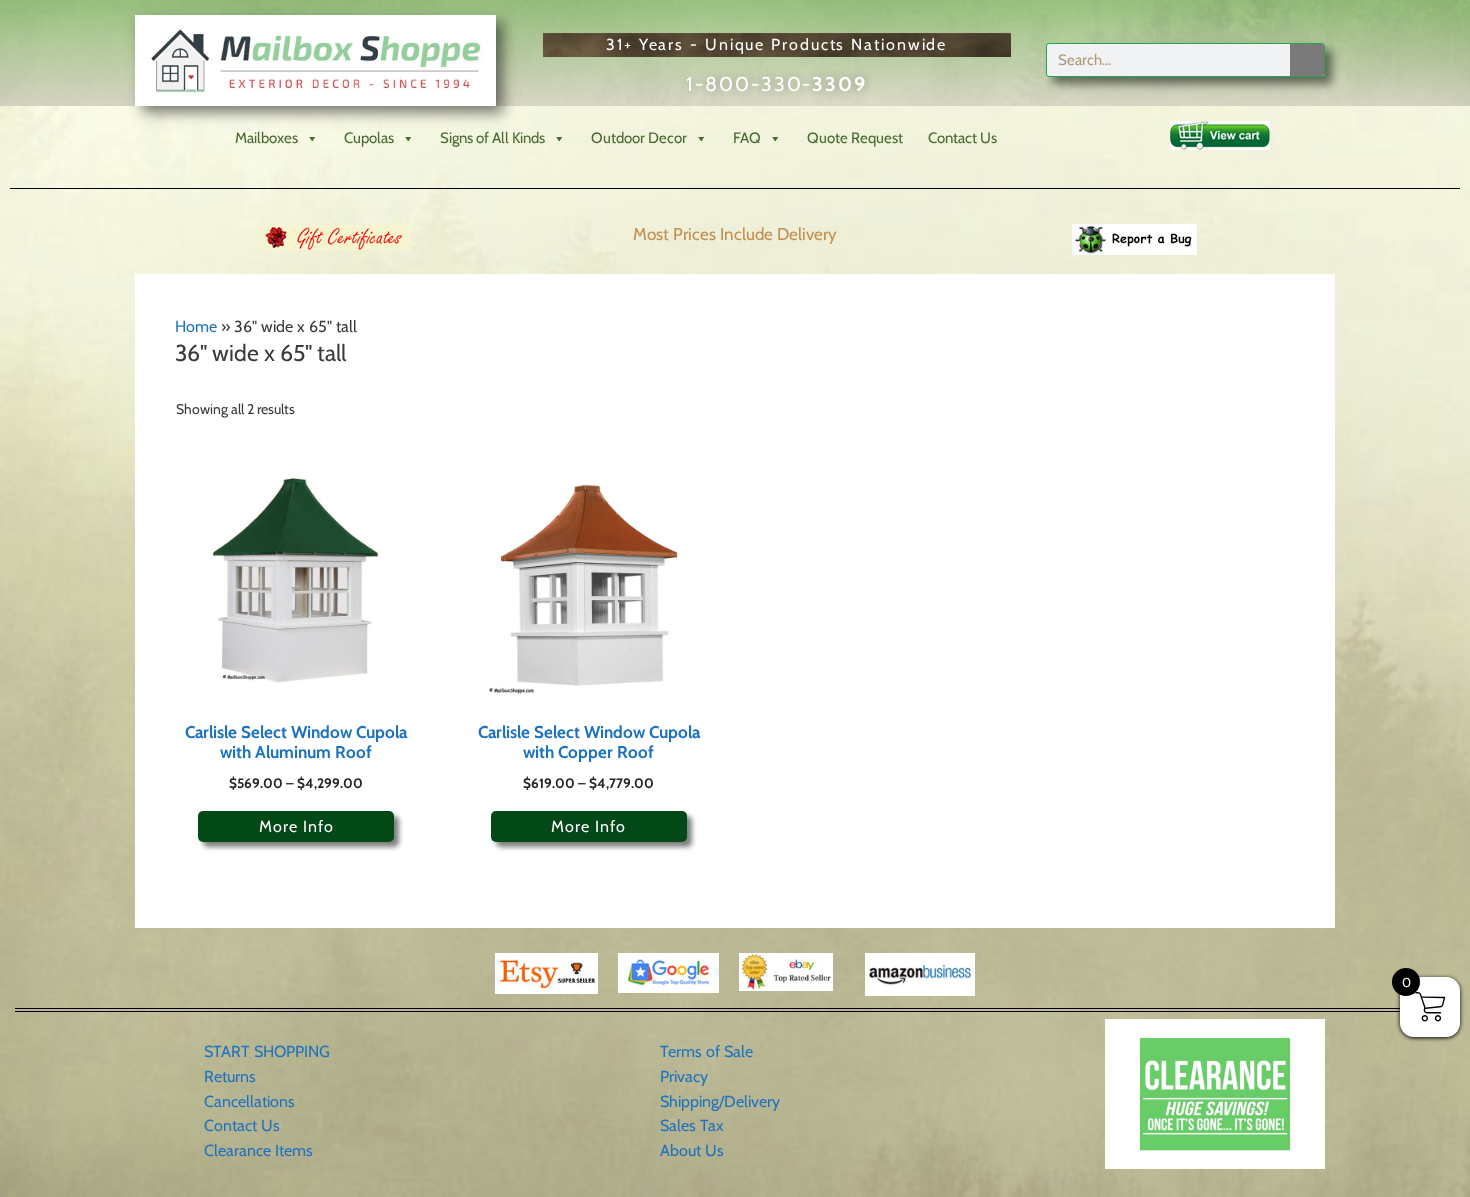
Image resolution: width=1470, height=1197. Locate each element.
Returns (230, 1076)
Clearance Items (258, 1150)
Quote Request (855, 138)
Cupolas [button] (369, 138)
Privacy (684, 1076)
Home (196, 326)
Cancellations (249, 1101)
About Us (692, 1150)
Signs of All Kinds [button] (492, 138)
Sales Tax (692, 1125)
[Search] (1307, 60)
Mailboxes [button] (266, 138)
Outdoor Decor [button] (639, 138)
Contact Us (962, 138)
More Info (296, 826)
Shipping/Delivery (720, 1101)
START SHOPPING (267, 1051)
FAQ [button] (747, 138)
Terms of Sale (706, 1051)
